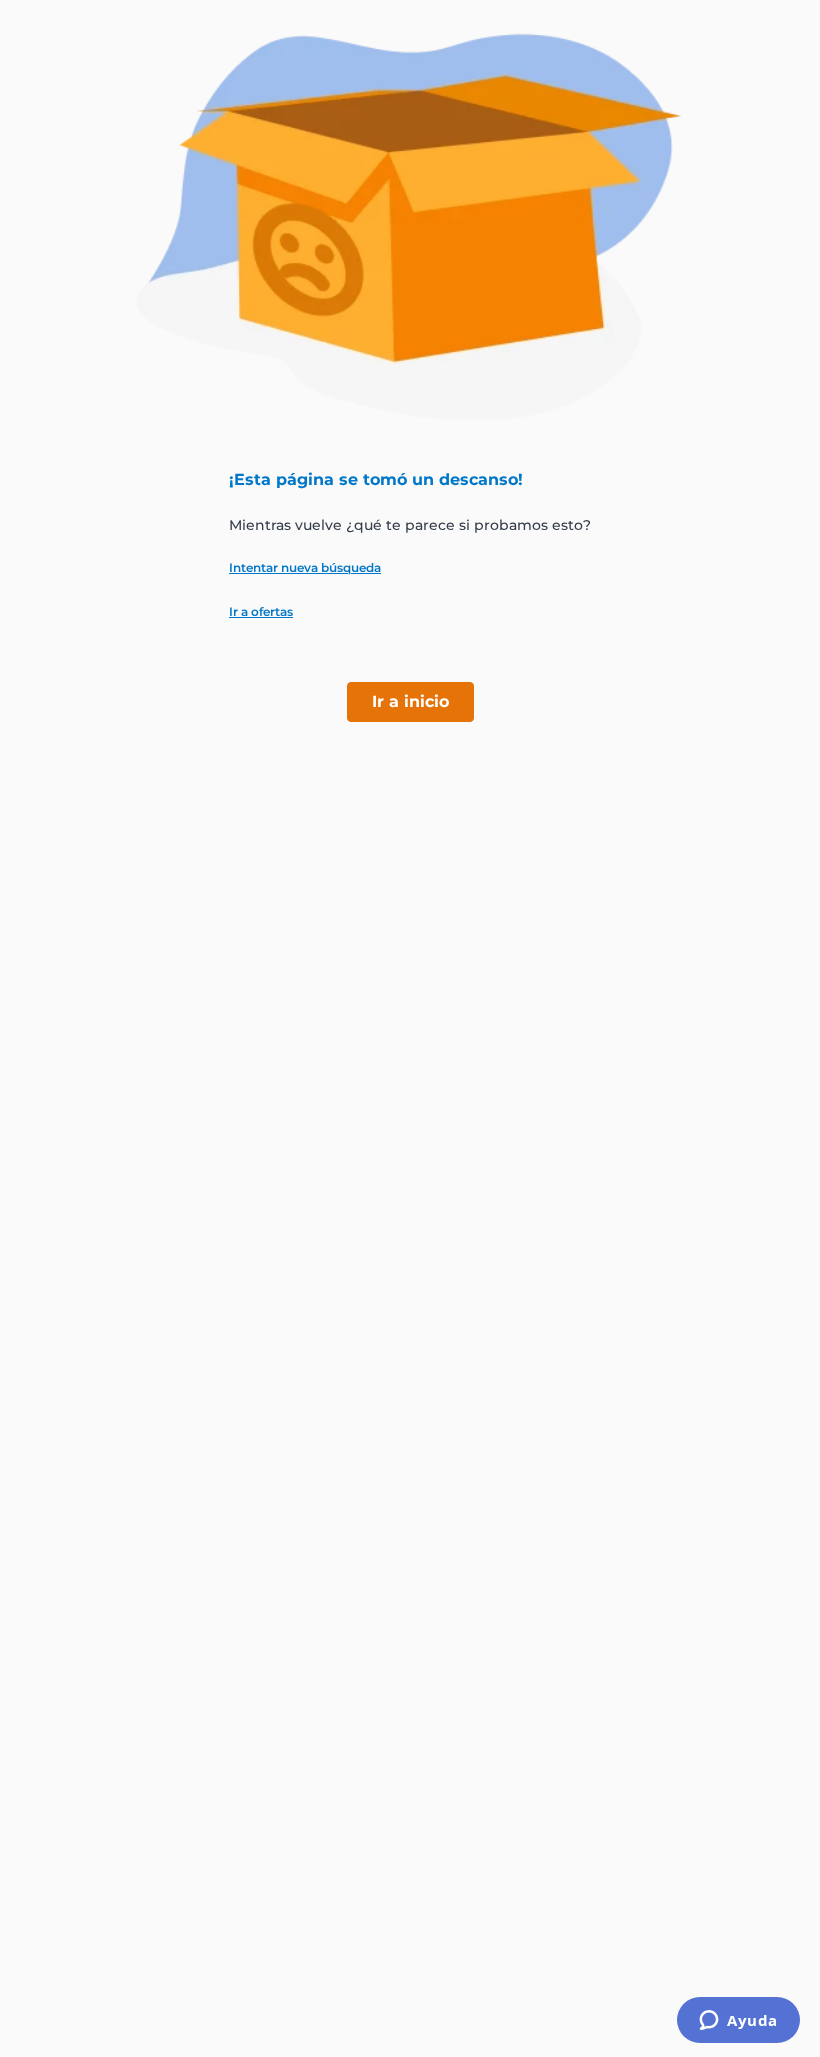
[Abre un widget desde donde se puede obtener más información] (738, 2022)
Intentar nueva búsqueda (305, 568)
